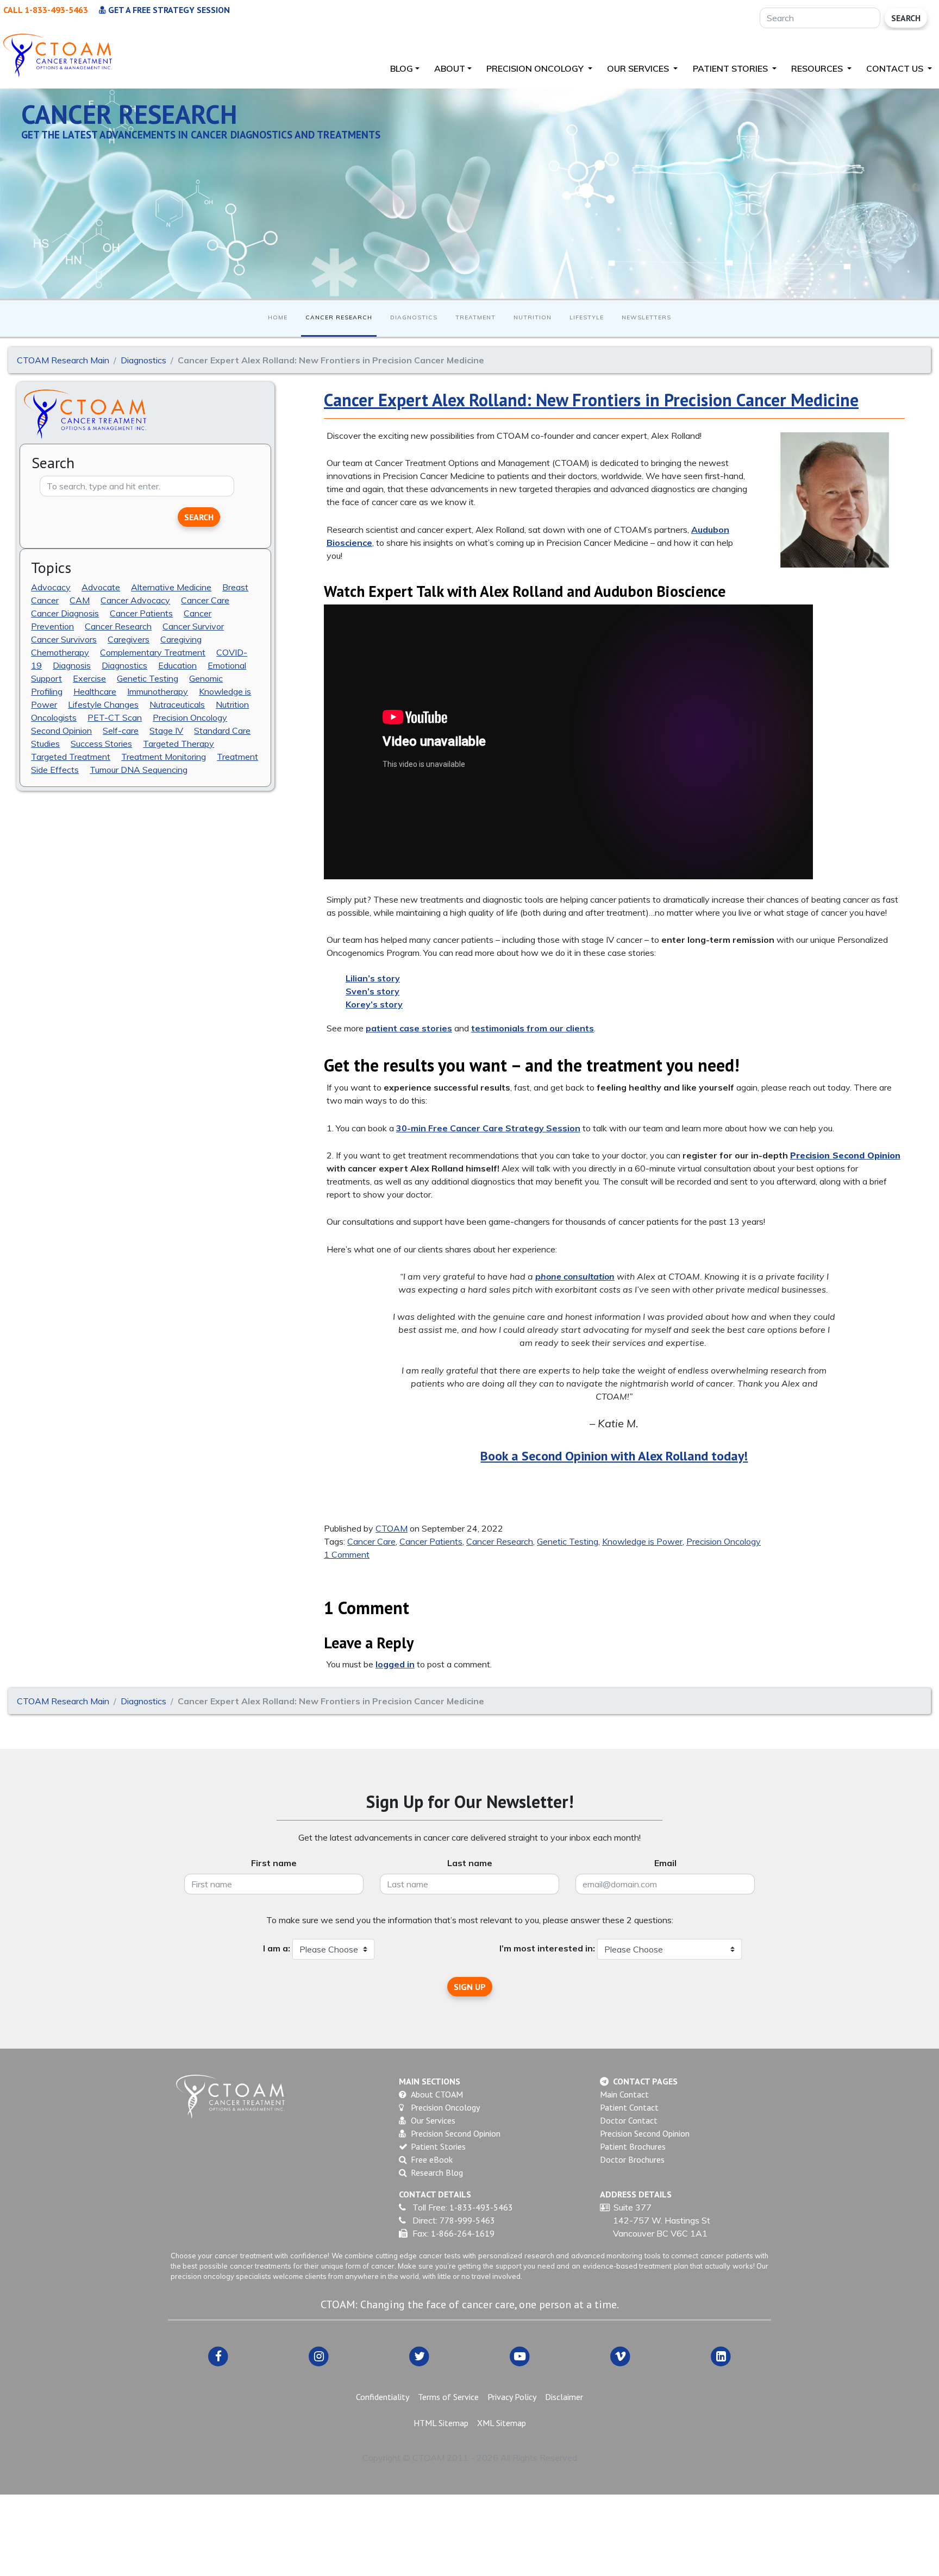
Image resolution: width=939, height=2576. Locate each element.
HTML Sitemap (441, 2423)
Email (665, 1863)
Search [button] (199, 517)
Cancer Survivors (64, 639)
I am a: (277, 1948)
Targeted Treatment (71, 756)
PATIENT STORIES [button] (731, 68)
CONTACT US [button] (896, 68)
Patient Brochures (633, 2146)
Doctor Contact (629, 2120)
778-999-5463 (467, 2220)
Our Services (433, 2120)
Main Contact (624, 2094)
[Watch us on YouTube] (520, 2356)
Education (177, 665)
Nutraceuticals (177, 704)
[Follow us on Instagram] (319, 2356)
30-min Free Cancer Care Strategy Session (488, 1128)
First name (274, 1863)
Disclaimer (564, 2397)
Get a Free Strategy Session (168, 10)
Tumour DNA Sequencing (139, 769)
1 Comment (347, 1554)
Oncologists (54, 717)
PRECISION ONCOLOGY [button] (536, 68)
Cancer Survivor (193, 626)
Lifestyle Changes (103, 704)
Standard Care (222, 730)
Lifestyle (587, 317)
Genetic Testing (148, 678)
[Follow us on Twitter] (419, 2356)
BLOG (402, 68)
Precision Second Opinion (456, 2133)
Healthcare (95, 691)
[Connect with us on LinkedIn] (721, 2356)
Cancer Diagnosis (65, 613)
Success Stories (101, 743)
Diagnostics (414, 317)
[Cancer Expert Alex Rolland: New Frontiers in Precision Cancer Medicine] (835, 500)
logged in (395, 1664)
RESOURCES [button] (818, 68)
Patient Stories (438, 2146)
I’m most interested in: (547, 1948)
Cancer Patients (141, 613)
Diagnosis (72, 665)
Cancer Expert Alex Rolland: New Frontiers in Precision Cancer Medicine (591, 400)
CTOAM (392, 1528)
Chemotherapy (60, 652)
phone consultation (575, 1276)
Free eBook (432, 2159)
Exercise (89, 678)
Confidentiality (383, 2397)
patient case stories (409, 1028)
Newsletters (646, 317)
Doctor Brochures (632, 2159)
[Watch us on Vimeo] (620, 2356)
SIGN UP (470, 1987)
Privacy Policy (512, 2397)
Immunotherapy (158, 691)
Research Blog (437, 2172)
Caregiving (181, 639)
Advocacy (51, 587)
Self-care (121, 730)
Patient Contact (629, 2107)
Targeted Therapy (179, 743)
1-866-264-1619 (463, 2233)
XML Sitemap (502, 2423)
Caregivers (129, 639)
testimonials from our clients (533, 1028)
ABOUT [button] (450, 68)
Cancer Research (339, 317)
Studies (45, 743)
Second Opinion (61, 730)
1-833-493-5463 (481, 2207)
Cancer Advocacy (135, 600)
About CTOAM (437, 2094)
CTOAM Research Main (63, 360)
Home (278, 317)
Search (906, 18)
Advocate (101, 587)
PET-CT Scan (115, 717)
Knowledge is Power (642, 1541)
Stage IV (166, 730)
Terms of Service (448, 2397)
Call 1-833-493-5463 (46, 10)
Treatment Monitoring (164, 756)
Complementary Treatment (153, 652)
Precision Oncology (190, 717)
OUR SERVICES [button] (639, 68)
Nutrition (533, 317)
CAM (80, 600)
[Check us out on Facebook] (218, 2356)
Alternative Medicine (171, 587)
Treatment (475, 317)
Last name (470, 1863)
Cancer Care (205, 600)
